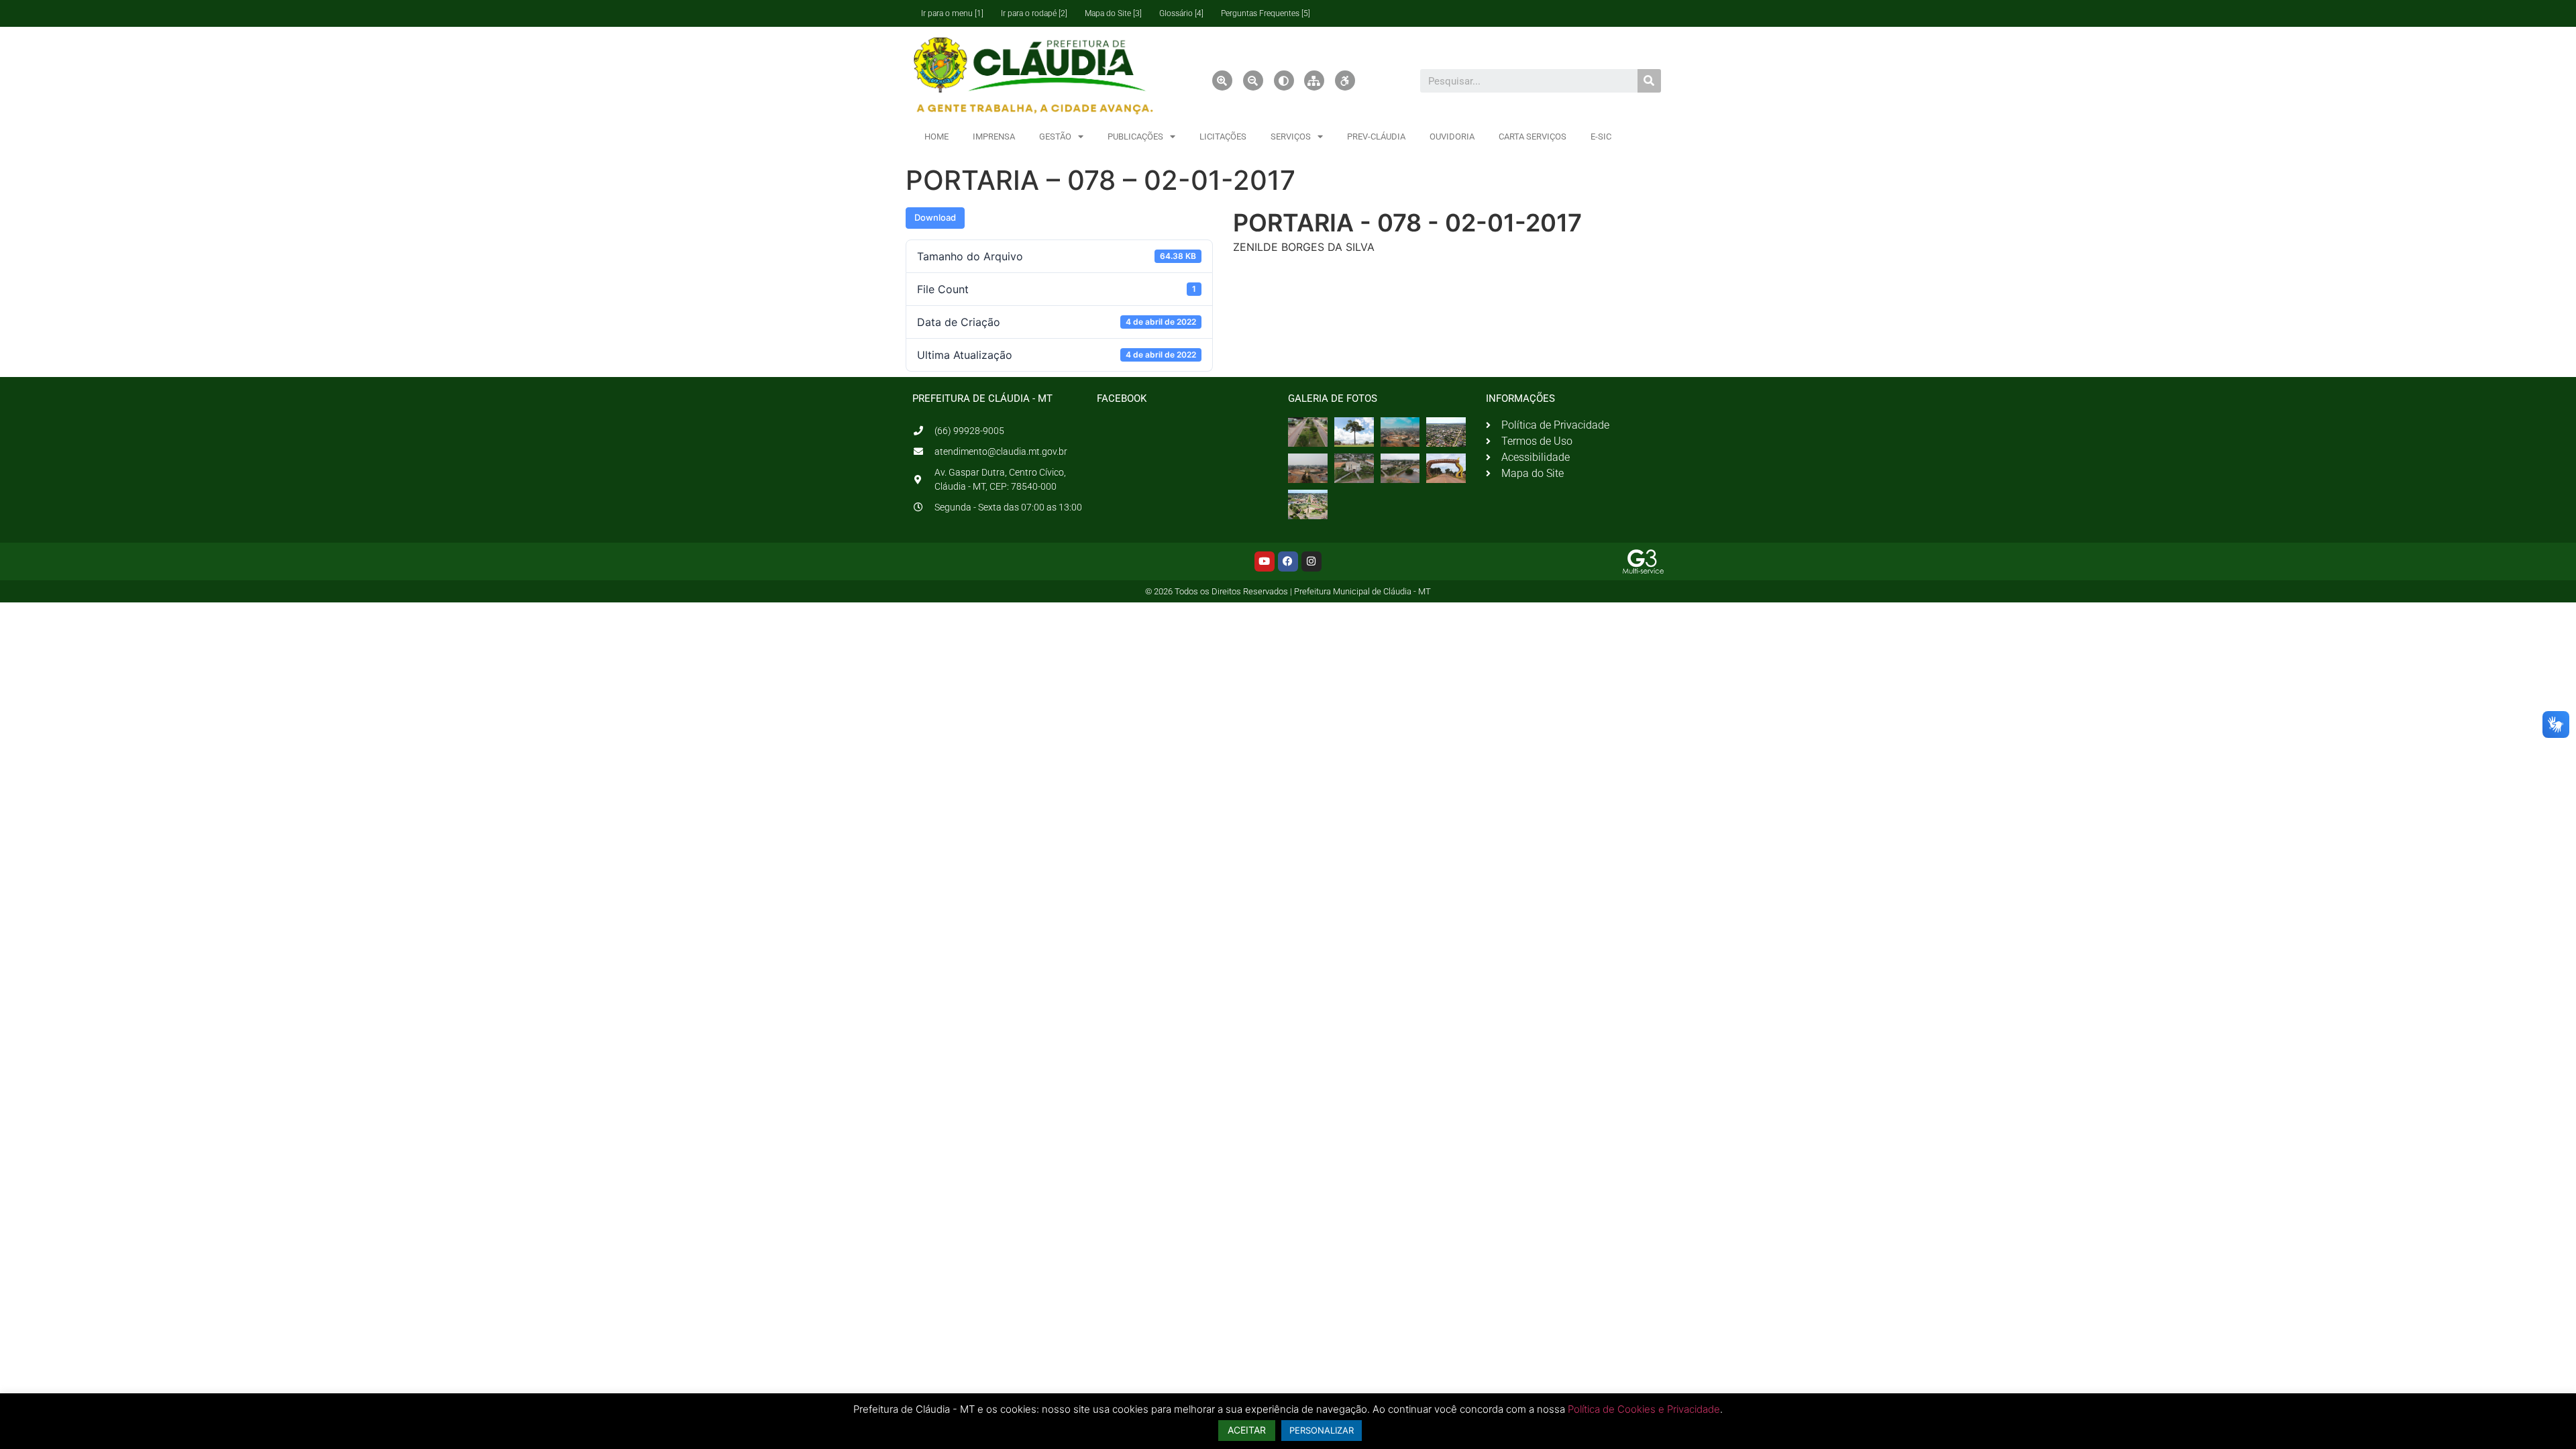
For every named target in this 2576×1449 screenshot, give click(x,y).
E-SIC (1601, 137)
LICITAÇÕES (1223, 137)
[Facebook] (1288, 561)
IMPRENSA (994, 137)
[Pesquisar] (1649, 81)
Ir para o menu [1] (952, 13)
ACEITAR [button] (1247, 1430)
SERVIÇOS (1291, 137)
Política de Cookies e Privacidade (1644, 1409)
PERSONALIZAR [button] (1322, 1430)
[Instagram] (1311, 561)
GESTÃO (1055, 137)
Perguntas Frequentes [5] (1266, 13)
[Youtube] (1265, 561)
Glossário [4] (1181, 13)
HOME (936, 137)
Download (935, 217)
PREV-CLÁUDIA (1376, 137)
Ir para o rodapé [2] (1034, 13)
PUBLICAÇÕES (1135, 137)
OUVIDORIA (1452, 137)
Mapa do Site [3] (1113, 13)
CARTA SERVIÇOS (1533, 137)
